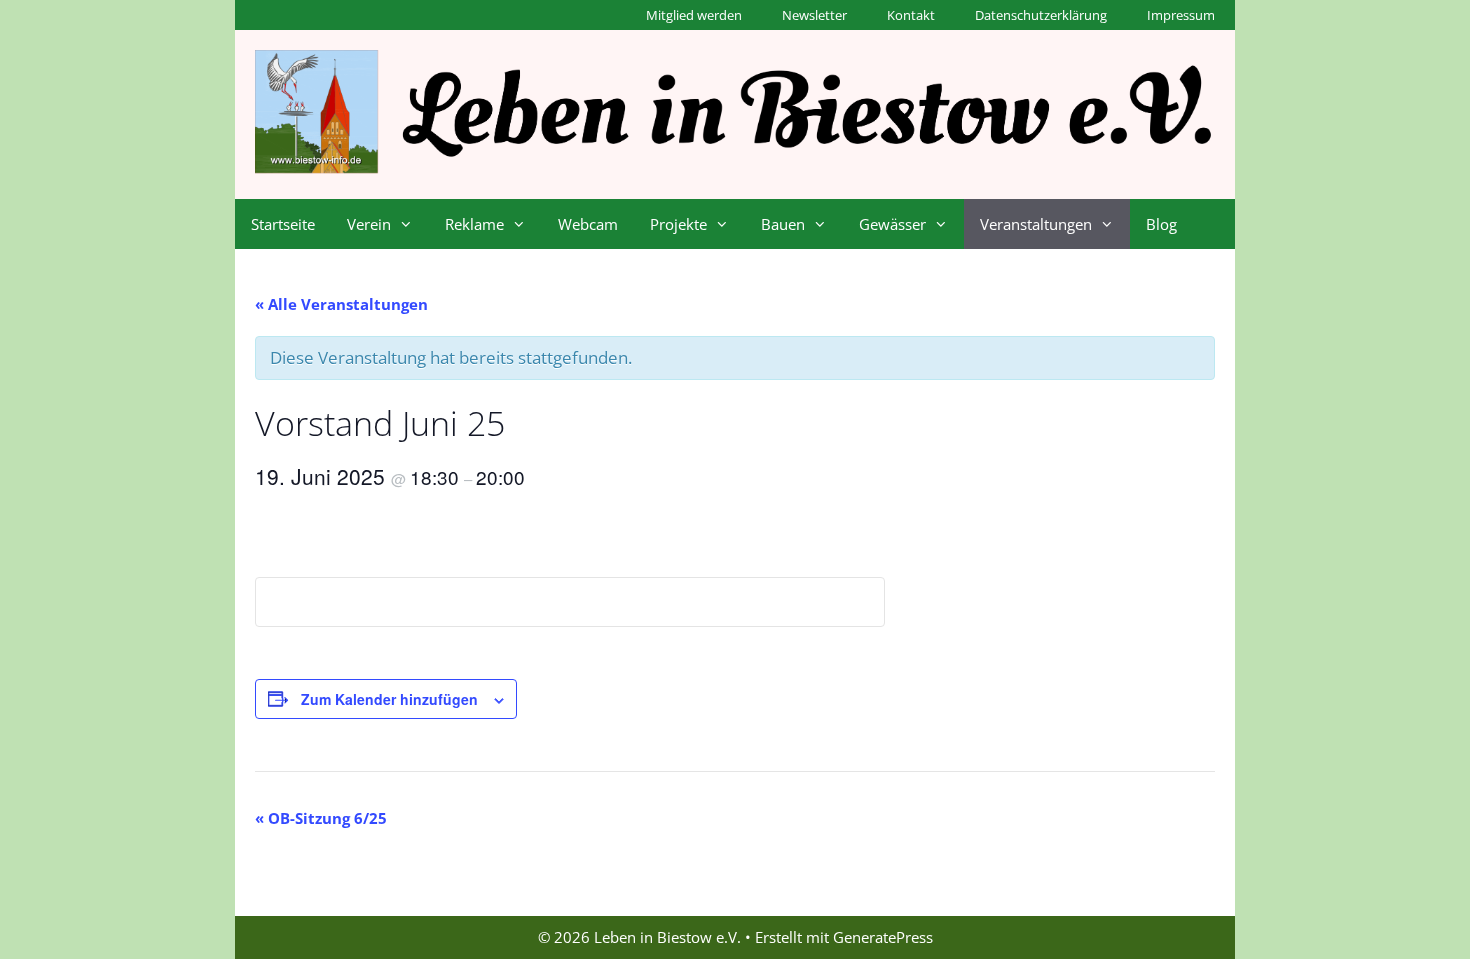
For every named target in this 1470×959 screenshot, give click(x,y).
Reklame (474, 224)
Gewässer (892, 224)
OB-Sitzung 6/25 (321, 818)
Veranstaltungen (1036, 224)
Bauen (783, 224)
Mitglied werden (694, 15)
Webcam (588, 224)
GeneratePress (883, 937)
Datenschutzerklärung (1041, 15)
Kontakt (911, 15)
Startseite (283, 224)
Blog (1161, 224)
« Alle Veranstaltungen (341, 304)
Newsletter (814, 15)
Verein (369, 224)
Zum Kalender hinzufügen (389, 699)
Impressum (1181, 15)
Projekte (678, 224)
